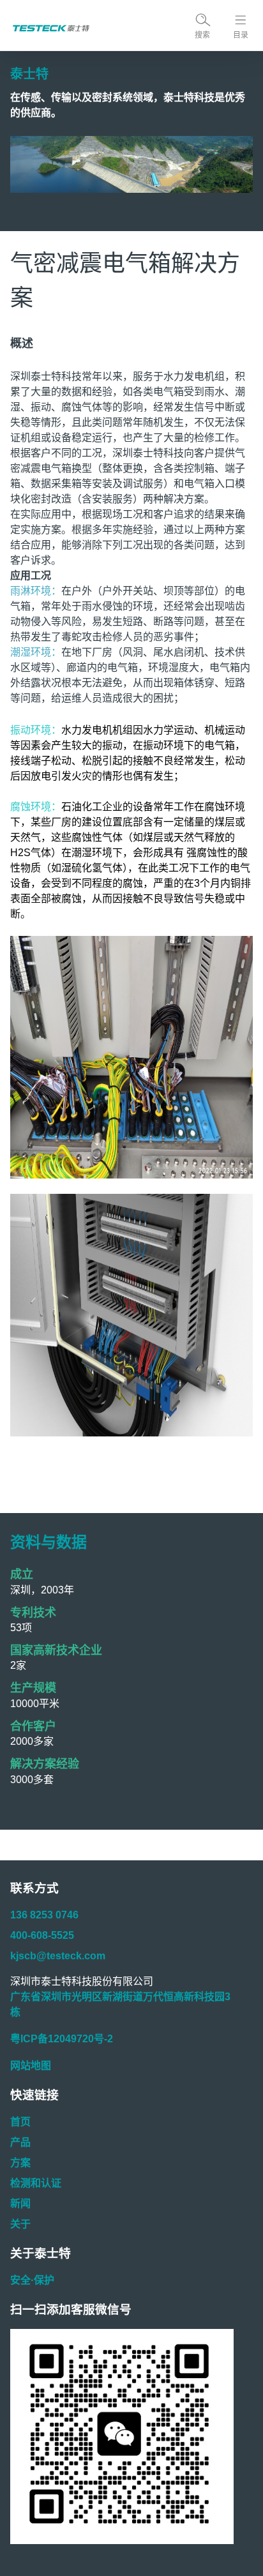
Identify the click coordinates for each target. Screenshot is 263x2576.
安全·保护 (32, 2280)
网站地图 (31, 2066)
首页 (20, 2122)
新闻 (20, 2203)
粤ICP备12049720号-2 (62, 2039)
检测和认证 (36, 2183)
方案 (20, 2163)
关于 (20, 2224)
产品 (20, 2142)
